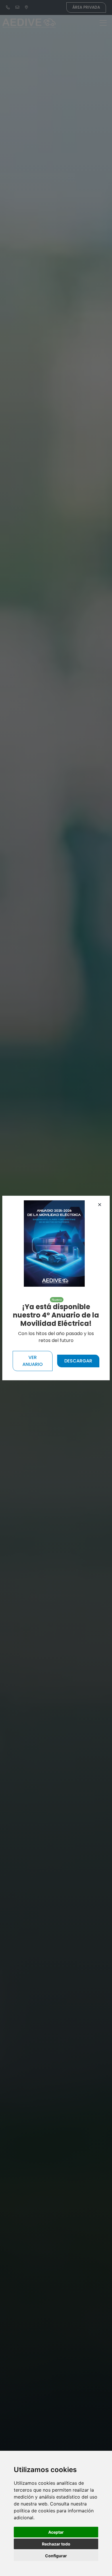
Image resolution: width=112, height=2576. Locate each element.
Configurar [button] (56, 2556)
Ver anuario (33, 1361)
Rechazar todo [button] (56, 2544)
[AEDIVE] (54, 1243)
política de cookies (34, 2511)
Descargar (78, 1361)
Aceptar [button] (56, 2532)
